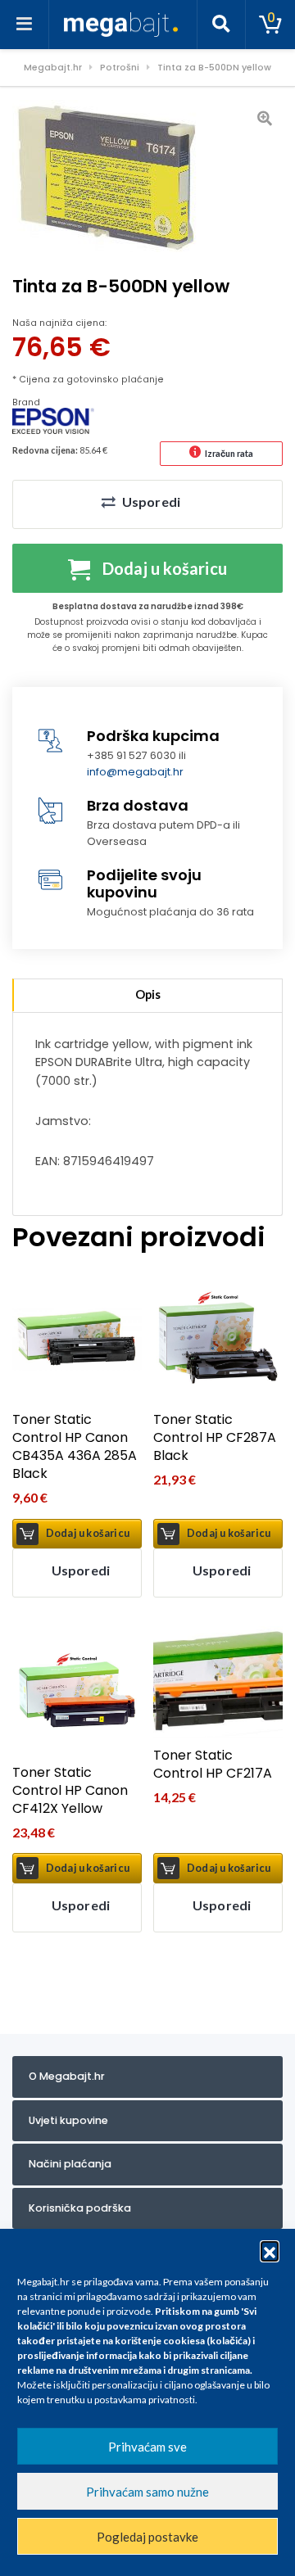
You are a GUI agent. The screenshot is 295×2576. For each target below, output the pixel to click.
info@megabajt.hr (135, 772)
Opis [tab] (148, 994)
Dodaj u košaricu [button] (88, 1533)
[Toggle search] (221, 25)
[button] (270, 2250)
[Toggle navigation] (25, 25)
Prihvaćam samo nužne (147, 2492)
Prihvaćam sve (147, 2447)
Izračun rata (229, 453)
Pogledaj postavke (147, 2537)
